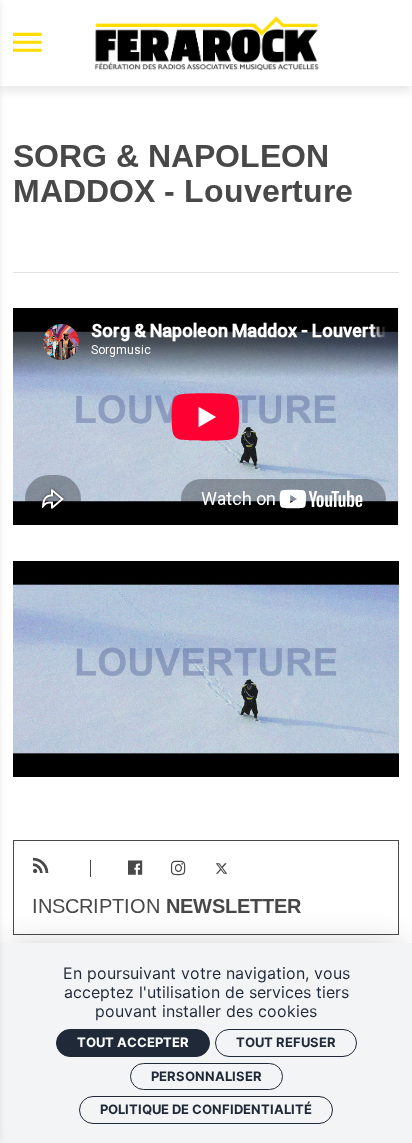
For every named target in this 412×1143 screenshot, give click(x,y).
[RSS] (40, 866)
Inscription (166, 907)
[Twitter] (221, 868)
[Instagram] (178, 868)
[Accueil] (206, 43)
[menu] (27, 43)
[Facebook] (134, 868)
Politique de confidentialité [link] (206, 1109)
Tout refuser (286, 1042)
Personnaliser (206, 1076)
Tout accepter (133, 1042)
